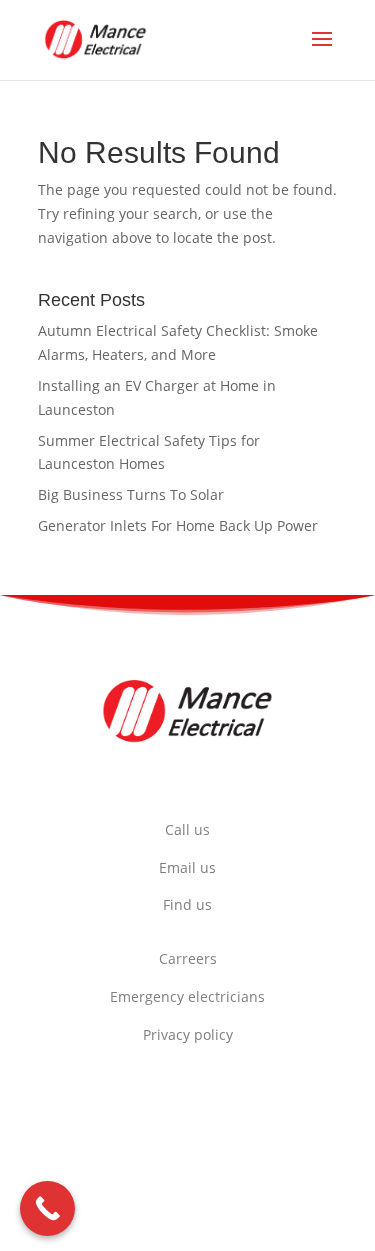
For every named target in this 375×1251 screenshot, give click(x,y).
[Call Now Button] (47, 1208)
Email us (187, 867)
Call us (187, 829)
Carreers (188, 958)
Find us (187, 904)
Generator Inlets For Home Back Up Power (178, 525)
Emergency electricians (187, 996)
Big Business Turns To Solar (131, 494)
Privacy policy (188, 1034)
